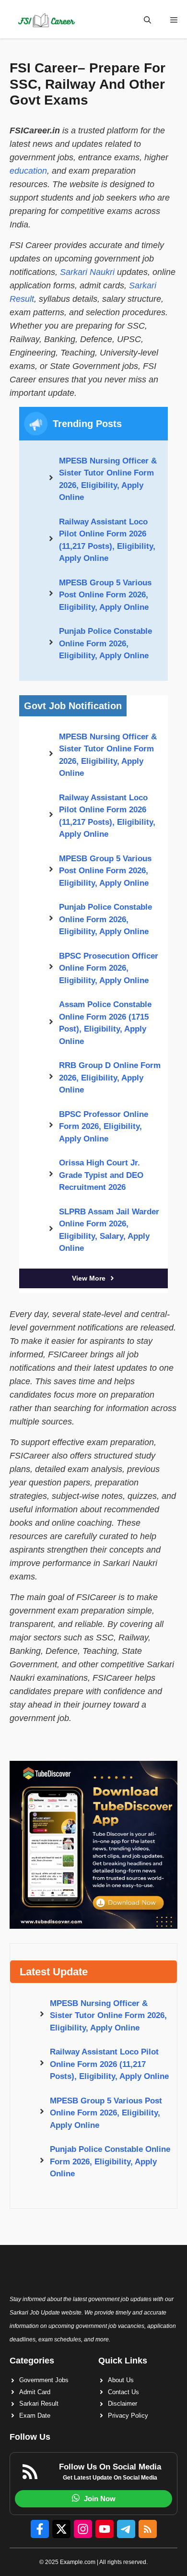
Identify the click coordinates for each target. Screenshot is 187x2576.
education (28, 171)
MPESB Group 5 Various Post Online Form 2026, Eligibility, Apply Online (105, 595)
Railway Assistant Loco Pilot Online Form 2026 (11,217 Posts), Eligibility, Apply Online (107, 540)
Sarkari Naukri (87, 272)
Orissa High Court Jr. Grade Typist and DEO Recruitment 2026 (101, 1175)
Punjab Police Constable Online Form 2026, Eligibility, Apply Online (105, 643)
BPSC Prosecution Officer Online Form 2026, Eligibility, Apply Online (109, 968)
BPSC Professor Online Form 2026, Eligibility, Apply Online (104, 1127)
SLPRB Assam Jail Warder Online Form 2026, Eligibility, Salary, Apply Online (109, 1230)
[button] (147, 20)
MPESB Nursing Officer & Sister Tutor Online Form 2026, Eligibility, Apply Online (108, 479)
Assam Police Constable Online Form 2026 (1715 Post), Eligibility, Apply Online (105, 1023)
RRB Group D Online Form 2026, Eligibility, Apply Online (110, 1078)
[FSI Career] (46, 20)
